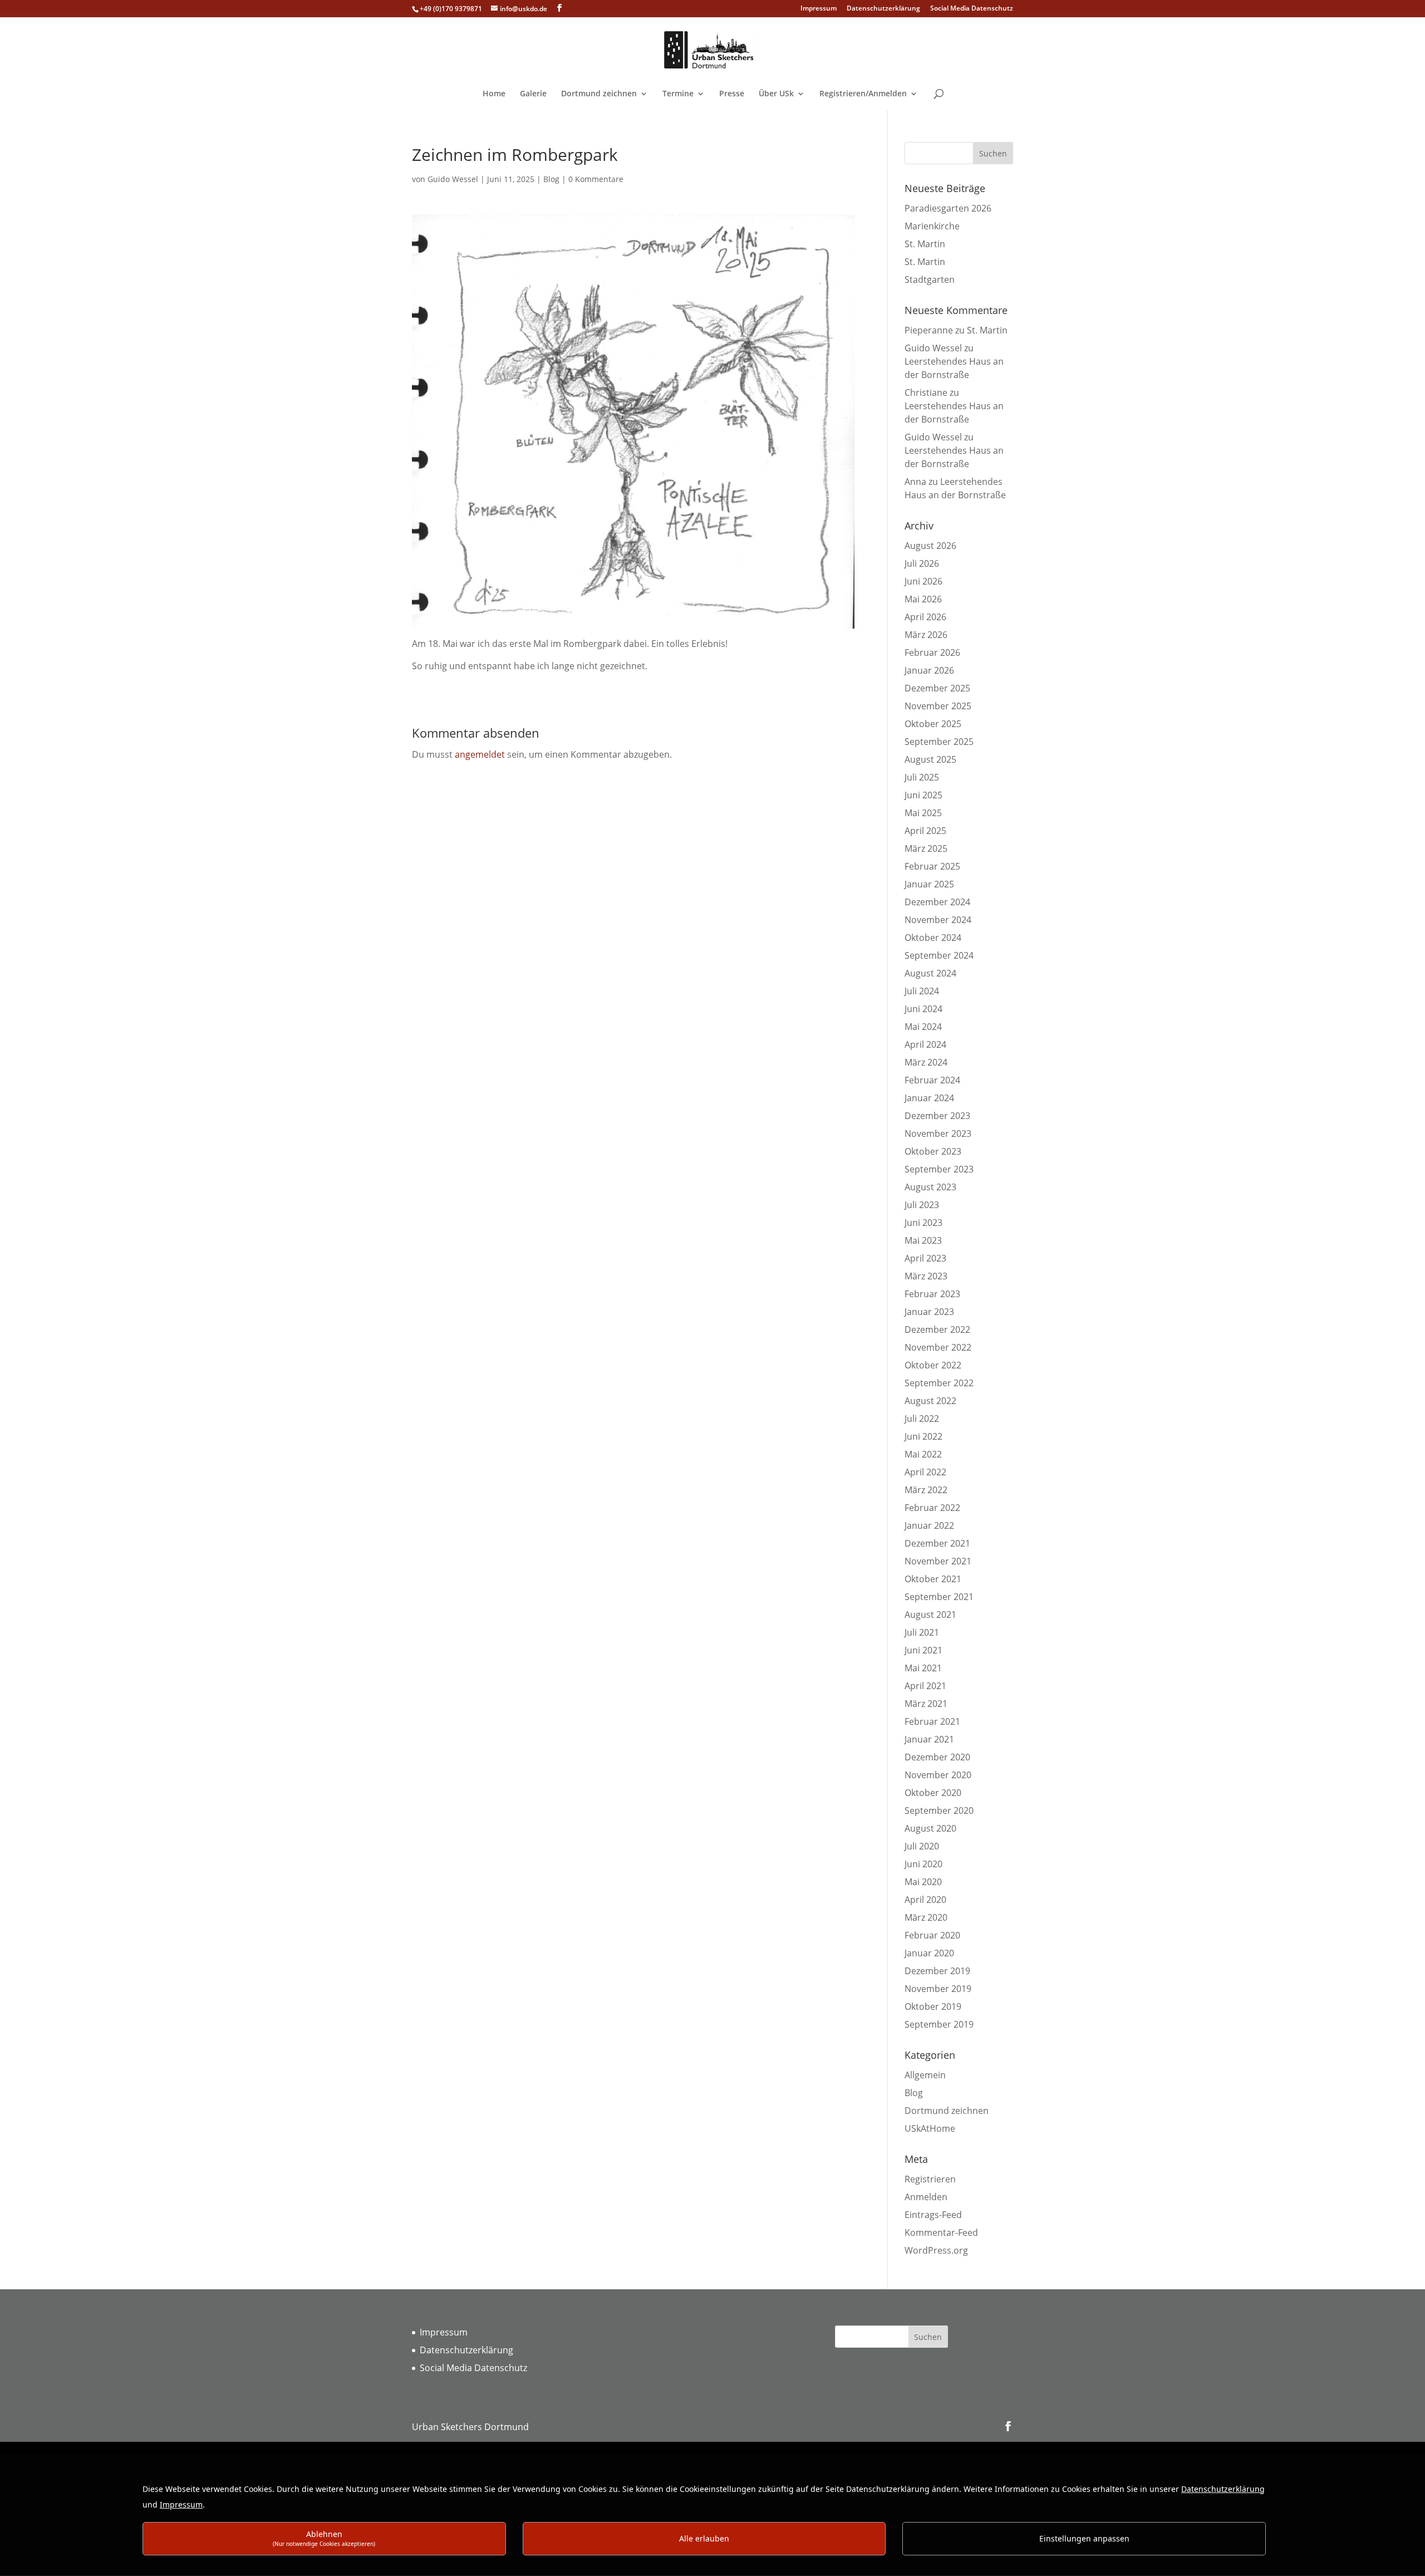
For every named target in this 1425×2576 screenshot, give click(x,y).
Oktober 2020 (933, 1793)
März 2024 (926, 1062)
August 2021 (930, 1615)
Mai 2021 (923, 1668)
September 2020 (939, 1810)
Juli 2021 (922, 1632)
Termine (678, 94)
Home (494, 94)
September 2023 (939, 1169)
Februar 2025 (932, 866)
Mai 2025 (923, 813)
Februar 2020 (932, 1935)
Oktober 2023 (933, 1151)
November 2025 (938, 706)
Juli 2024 (922, 991)
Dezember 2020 (937, 1757)
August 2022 (930, 1401)
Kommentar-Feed (941, 2232)
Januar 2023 (929, 1312)
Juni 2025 (923, 795)
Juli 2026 (922, 563)
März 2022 (926, 1490)
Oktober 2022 (933, 1365)
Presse (732, 94)
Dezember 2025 (937, 688)
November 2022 (938, 1347)
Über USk (776, 94)
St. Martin (925, 244)
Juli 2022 (922, 1419)
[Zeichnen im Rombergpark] (633, 630)
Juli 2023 (922, 1205)
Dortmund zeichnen (599, 94)
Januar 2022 (929, 1525)
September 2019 (939, 2024)
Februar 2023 (932, 1294)
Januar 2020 (929, 1953)
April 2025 (925, 831)
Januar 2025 (929, 884)
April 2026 (925, 617)
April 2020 (925, 1900)
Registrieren (930, 2179)
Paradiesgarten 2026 (948, 208)
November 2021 (938, 1561)
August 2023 (930, 1187)
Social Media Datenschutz (972, 9)
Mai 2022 (923, 1454)
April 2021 (925, 1686)
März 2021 (926, 1704)
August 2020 (930, 1828)
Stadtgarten (930, 279)
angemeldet (480, 754)
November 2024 (938, 920)
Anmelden (926, 2197)
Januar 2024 (929, 1098)
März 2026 (926, 635)
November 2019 (938, 1989)
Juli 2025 (922, 777)
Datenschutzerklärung (883, 9)
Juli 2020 (922, 1846)
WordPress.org (936, 2250)
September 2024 (939, 955)
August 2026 (930, 546)
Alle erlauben (704, 2538)
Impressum (819, 9)
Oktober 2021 (933, 1579)
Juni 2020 (923, 1864)
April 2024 (925, 1044)
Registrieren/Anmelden (863, 94)
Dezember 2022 (937, 1329)
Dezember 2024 (937, 902)
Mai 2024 (923, 1027)
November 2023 (938, 1134)
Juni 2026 (923, 581)
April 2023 (925, 1258)
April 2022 (925, 1472)
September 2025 (939, 742)
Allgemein (925, 2075)
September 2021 (939, 1597)
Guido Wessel (453, 179)
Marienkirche (932, 226)
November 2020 (938, 1775)
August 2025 (930, 759)
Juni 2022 (923, 1436)
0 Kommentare (596, 179)
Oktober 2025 (933, 724)
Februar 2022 (932, 1508)
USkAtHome (930, 2128)
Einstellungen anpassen (1084, 2538)
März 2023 (926, 1276)
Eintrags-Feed (933, 2215)
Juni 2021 (923, 1650)
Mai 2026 (923, 599)
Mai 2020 (923, 1882)
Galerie (533, 94)
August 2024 (930, 973)
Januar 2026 (929, 670)
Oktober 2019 (933, 2006)
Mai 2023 (923, 1240)
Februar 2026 (932, 652)
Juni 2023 (923, 1223)
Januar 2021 (929, 1739)
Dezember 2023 (937, 1116)
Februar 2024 (932, 1080)
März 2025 (926, 848)
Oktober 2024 (933, 938)
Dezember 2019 (937, 1971)
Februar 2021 (932, 1721)
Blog (551, 179)
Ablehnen (324, 2538)
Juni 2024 (923, 1009)
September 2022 (939, 1383)
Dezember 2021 (937, 1543)
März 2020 (926, 1917)
